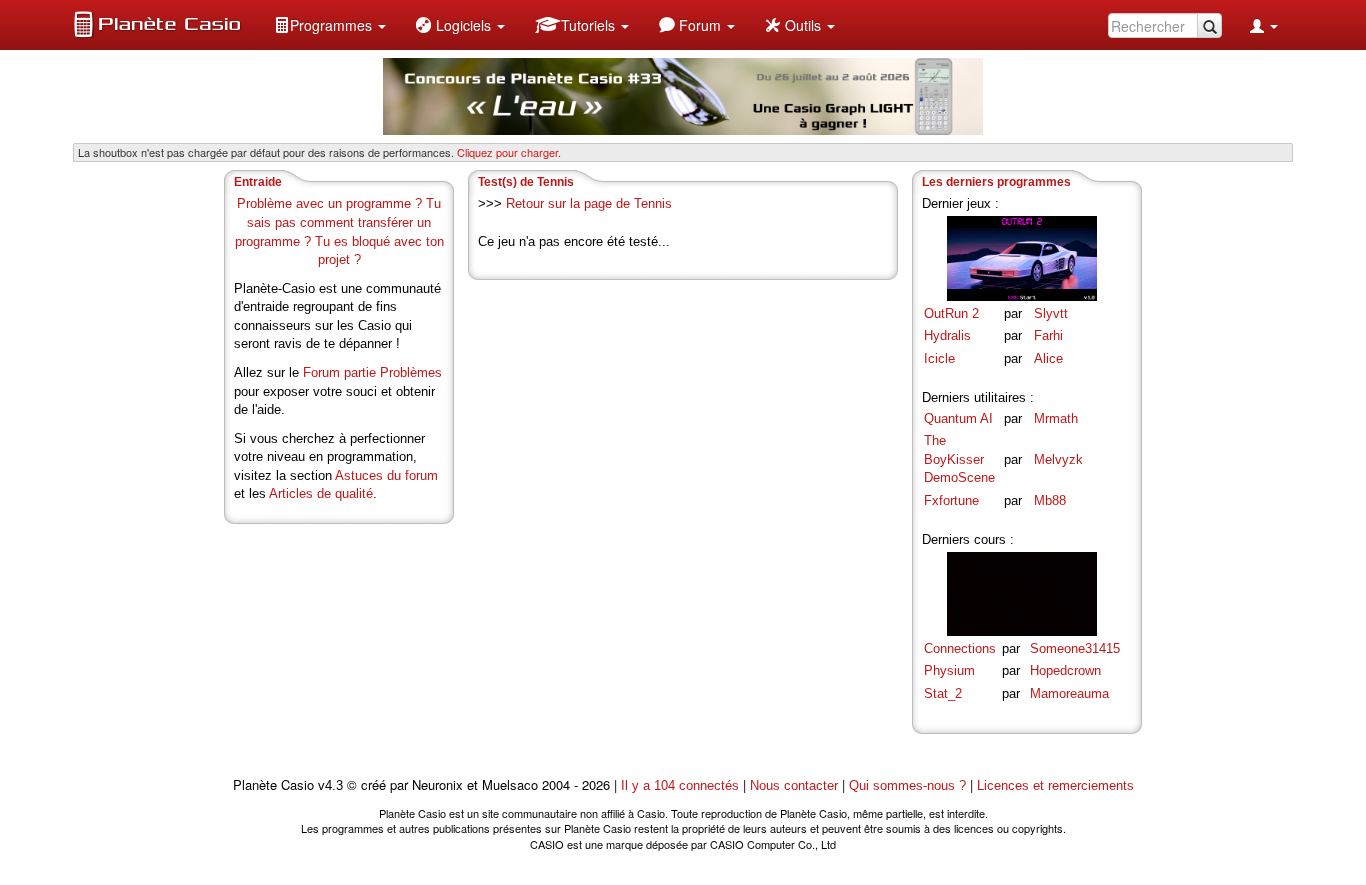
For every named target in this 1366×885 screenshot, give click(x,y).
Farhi (1048, 335)
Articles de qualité (321, 493)
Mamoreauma (1069, 693)
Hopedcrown (1065, 670)
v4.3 (330, 785)
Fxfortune (951, 500)
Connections (960, 648)
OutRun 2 (951, 313)
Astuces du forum (386, 475)
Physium (949, 670)
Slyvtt (1051, 313)
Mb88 (1050, 500)
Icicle (939, 358)
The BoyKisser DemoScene (959, 459)
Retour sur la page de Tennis (589, 203)
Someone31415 (1075, 648)
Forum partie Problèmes (372, 372)
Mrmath (1056, 418)
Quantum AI (958, 418)
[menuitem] (330, 25)
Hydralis (947, 335)
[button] (330, 25)
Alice (1048, 358)
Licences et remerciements (1055, 785)
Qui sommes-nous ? (907, 785)
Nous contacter (794, 785)
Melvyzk (1058, 459)
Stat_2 (943, 693)
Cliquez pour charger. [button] (509, 152)
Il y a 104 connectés (682, 785)
